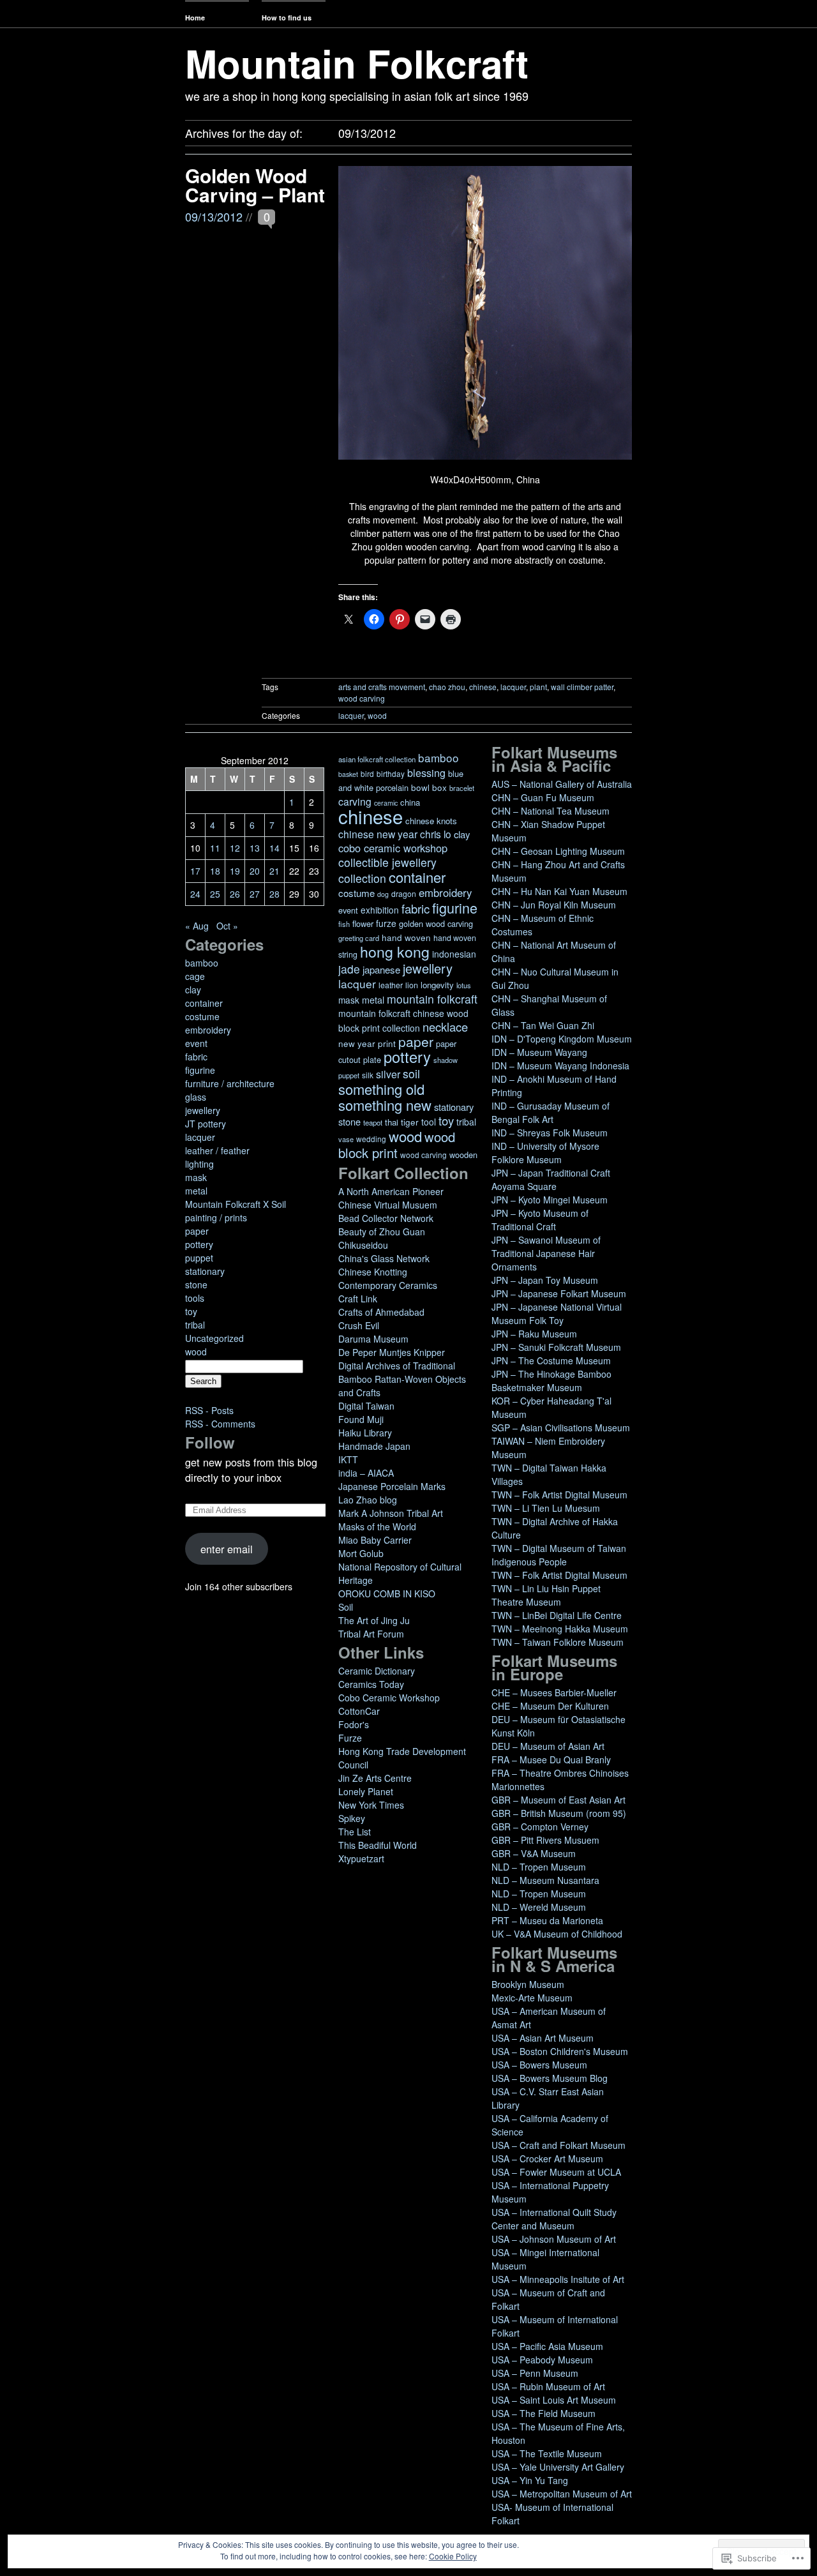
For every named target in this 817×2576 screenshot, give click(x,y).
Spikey (352, 1818)
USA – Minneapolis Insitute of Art (558, 2279)
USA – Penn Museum (535, 2373)
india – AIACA (366, 1473)
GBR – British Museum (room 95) (559, 1813)
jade (349, 969)
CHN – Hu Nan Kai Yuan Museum (559, 891)
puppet (199, 1258)
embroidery (208, 1030)
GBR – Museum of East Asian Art (558, 1800)
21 (274, 871)
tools (195, 1298)
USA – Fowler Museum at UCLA (556, 2172)
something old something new (385, 1097)
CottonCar (359, 1711)
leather (391, 985)
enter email (227, 1549)
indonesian (454, 954)
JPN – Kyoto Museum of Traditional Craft (540, 1220)
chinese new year (378, 834)
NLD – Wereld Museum (539, 1907)
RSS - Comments (220, 1424)
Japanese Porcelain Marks (392, 1486)
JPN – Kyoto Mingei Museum (550, 1200)
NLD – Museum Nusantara (545, 1880)
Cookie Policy (453, 2556)
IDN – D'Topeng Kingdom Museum (562, 1039)
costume (202, 1016)
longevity (437, 985)
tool (429, 1122)
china (410, 802)
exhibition (380, 910)
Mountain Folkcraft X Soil (236, 1204)
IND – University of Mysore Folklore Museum (545, 1153)
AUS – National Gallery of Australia (562, 784)
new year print (367, 1043)
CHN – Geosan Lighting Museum (558, 851)
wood (377, 715)
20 (255, 871)
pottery (199, 1244)
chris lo (436, 834)
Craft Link (358, 1299)
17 (195, 871)
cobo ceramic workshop (393, 848)
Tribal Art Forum (371, 1634)
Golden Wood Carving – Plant (255, 185)
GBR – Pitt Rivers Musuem (545, 1840)
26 (235, 894)
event (196, 1043)
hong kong (395, 951)
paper (197, 1231)
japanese (381, 969)
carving (355, 801)
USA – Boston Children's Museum (560, 2051)
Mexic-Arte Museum (532, 1998)
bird (367, 773)
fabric (196, 1057)
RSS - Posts (209, 1410)
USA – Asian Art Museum (543, 2038)
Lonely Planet (366, 1791)
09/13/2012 (214, 216)
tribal (195, 1325)
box (439, 787)
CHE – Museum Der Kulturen (550, 1706)
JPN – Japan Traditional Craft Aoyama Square (551, 1179)
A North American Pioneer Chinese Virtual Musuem (391, 1198)
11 (215, 848)
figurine (200, 1070)
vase (346, 1139)
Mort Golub (361, 1553)
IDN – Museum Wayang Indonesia (560, 1066)
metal (196, 1191)
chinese (483, 687)
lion (412, 985)
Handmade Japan (374, 1446)
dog (383, 894)
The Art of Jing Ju (374, 1620)
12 (235, 848)
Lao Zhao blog (368, 1500)
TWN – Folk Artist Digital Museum (559, 1495)
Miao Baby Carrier (375, 1540)
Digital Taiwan (366, 1406)
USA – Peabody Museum (542, 2360)
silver (388, 1074)
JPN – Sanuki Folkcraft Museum (556, 1347)
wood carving (362, 698)
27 (255, 894)
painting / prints (216, 1217)
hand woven (406, 938)
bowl (420, 787)
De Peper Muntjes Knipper (392, 1352)
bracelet (462, 788)
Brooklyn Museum (528, 1984)
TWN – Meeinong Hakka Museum (560, 1629)
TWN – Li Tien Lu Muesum (546, 1508)
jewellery (203, 1110)
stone (196, 1284)
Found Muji (361, 1419)
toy (191, 1311)
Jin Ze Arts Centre (375, 1778)
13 (255, 848)
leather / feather (217, 1150)
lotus (464, 985)
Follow (210, 1442)
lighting (199, 1164)
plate (372, 1059)
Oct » (227, 926)
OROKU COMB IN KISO (387, 1593)
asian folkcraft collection (377, 759)
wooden (463, 1155)
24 (195, 894)
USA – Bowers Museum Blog (550, 2078)
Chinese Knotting (373, 1272)
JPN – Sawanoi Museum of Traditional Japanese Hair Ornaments (546, 1253)
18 (215, 871)
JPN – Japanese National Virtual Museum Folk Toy (557, 1314)
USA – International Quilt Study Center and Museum (554, 2219)
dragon (404, 893)
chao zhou (447, 687)
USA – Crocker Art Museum (547, 2158)
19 (235, 871)
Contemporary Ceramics (388, 1285)
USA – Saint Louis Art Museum (554, 2400)
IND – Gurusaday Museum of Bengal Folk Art (551, 1112)
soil (411, 1073)
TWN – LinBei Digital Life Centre (557, 1615)
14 (274, 848)
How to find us (287, 18)
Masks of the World (377, 1526)
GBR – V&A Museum (534, 1853)
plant (538, 687)
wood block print (397, 1145)
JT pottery (206, 1124)
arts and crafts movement (382, 687)
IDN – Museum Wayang (539, 1052)
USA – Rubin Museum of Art (548, 2386)
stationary (205, 1271)
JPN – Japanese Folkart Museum (559, 1293)
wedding (371, 1139)
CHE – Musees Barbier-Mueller (554, 1692)
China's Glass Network (384, 1258)
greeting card (359, 938)
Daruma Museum (373, 1339)
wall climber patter (582, 687)
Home (195, 18)
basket (348, 774)
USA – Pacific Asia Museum (547, 2346)
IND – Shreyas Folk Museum (550, 1133)
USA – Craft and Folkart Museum (558, 2145)
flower (363, 923)
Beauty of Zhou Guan (382, 1232)
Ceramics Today (371, 1684)
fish (344, 924)
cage (195, 976)
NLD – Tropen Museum (539, 1867)
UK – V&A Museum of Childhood (557, 1934)
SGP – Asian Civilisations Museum (561, 1427)
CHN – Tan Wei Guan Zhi (543, 1025)
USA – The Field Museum (543, 2413)
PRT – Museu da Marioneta (547, 1920)
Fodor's (354, 1724)
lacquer (513, 687)
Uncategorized (214, 1338)
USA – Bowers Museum (539, 2065)
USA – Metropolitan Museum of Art (562, 2494)
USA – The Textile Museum (547, 2453)
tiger (410, 1122)
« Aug (197, 926)
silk (368, 1075)
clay (193, 990)
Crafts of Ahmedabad (381, 1312)
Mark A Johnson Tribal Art (391, 1513)
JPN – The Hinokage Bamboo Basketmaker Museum (551, 1381)
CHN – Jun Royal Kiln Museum (554, 905)
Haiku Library (365, 1433)
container (204, 1003)
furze (386, 923)
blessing (426, 772)
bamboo (202, 963)
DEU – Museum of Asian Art (548, 1746)
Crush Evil (359, 1325)
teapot (373, 1122)
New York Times (371, 1805)
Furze (350, 1738)
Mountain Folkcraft (357, 63)
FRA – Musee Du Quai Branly (551, 1759)
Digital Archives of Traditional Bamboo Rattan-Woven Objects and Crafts (402, 1379)
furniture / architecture (230, 1083)
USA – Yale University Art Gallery (558, 2467)
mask (196, 1177)
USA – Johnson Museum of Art (554, 2239)
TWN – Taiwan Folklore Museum (558, 1642)
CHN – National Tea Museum (551, 811)
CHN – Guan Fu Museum (543, 797)
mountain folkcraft (432, 999)
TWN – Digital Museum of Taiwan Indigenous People (559, 1555)
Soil (346, 1607)
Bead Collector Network (386, 1218)
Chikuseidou (363, 1245)
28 (274, 894)
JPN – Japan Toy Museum (545, 1280)
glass (196, 1097)
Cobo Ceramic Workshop (389, 1698)
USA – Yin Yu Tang (530, 2480)
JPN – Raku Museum (534, 1334)
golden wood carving (436, 923)
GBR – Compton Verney (540, 1827)
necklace (445, 1027)
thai (392, 1122)
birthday (391, 773)
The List (355, 1832)
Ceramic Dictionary (377, 1671)
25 (215, 894)
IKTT (348, 1459)
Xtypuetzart (361, 1858)
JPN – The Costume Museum (551, 1360)
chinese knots (431, 821)
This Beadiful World (378, 1845)
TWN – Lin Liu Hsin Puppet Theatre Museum (546, 1595)
